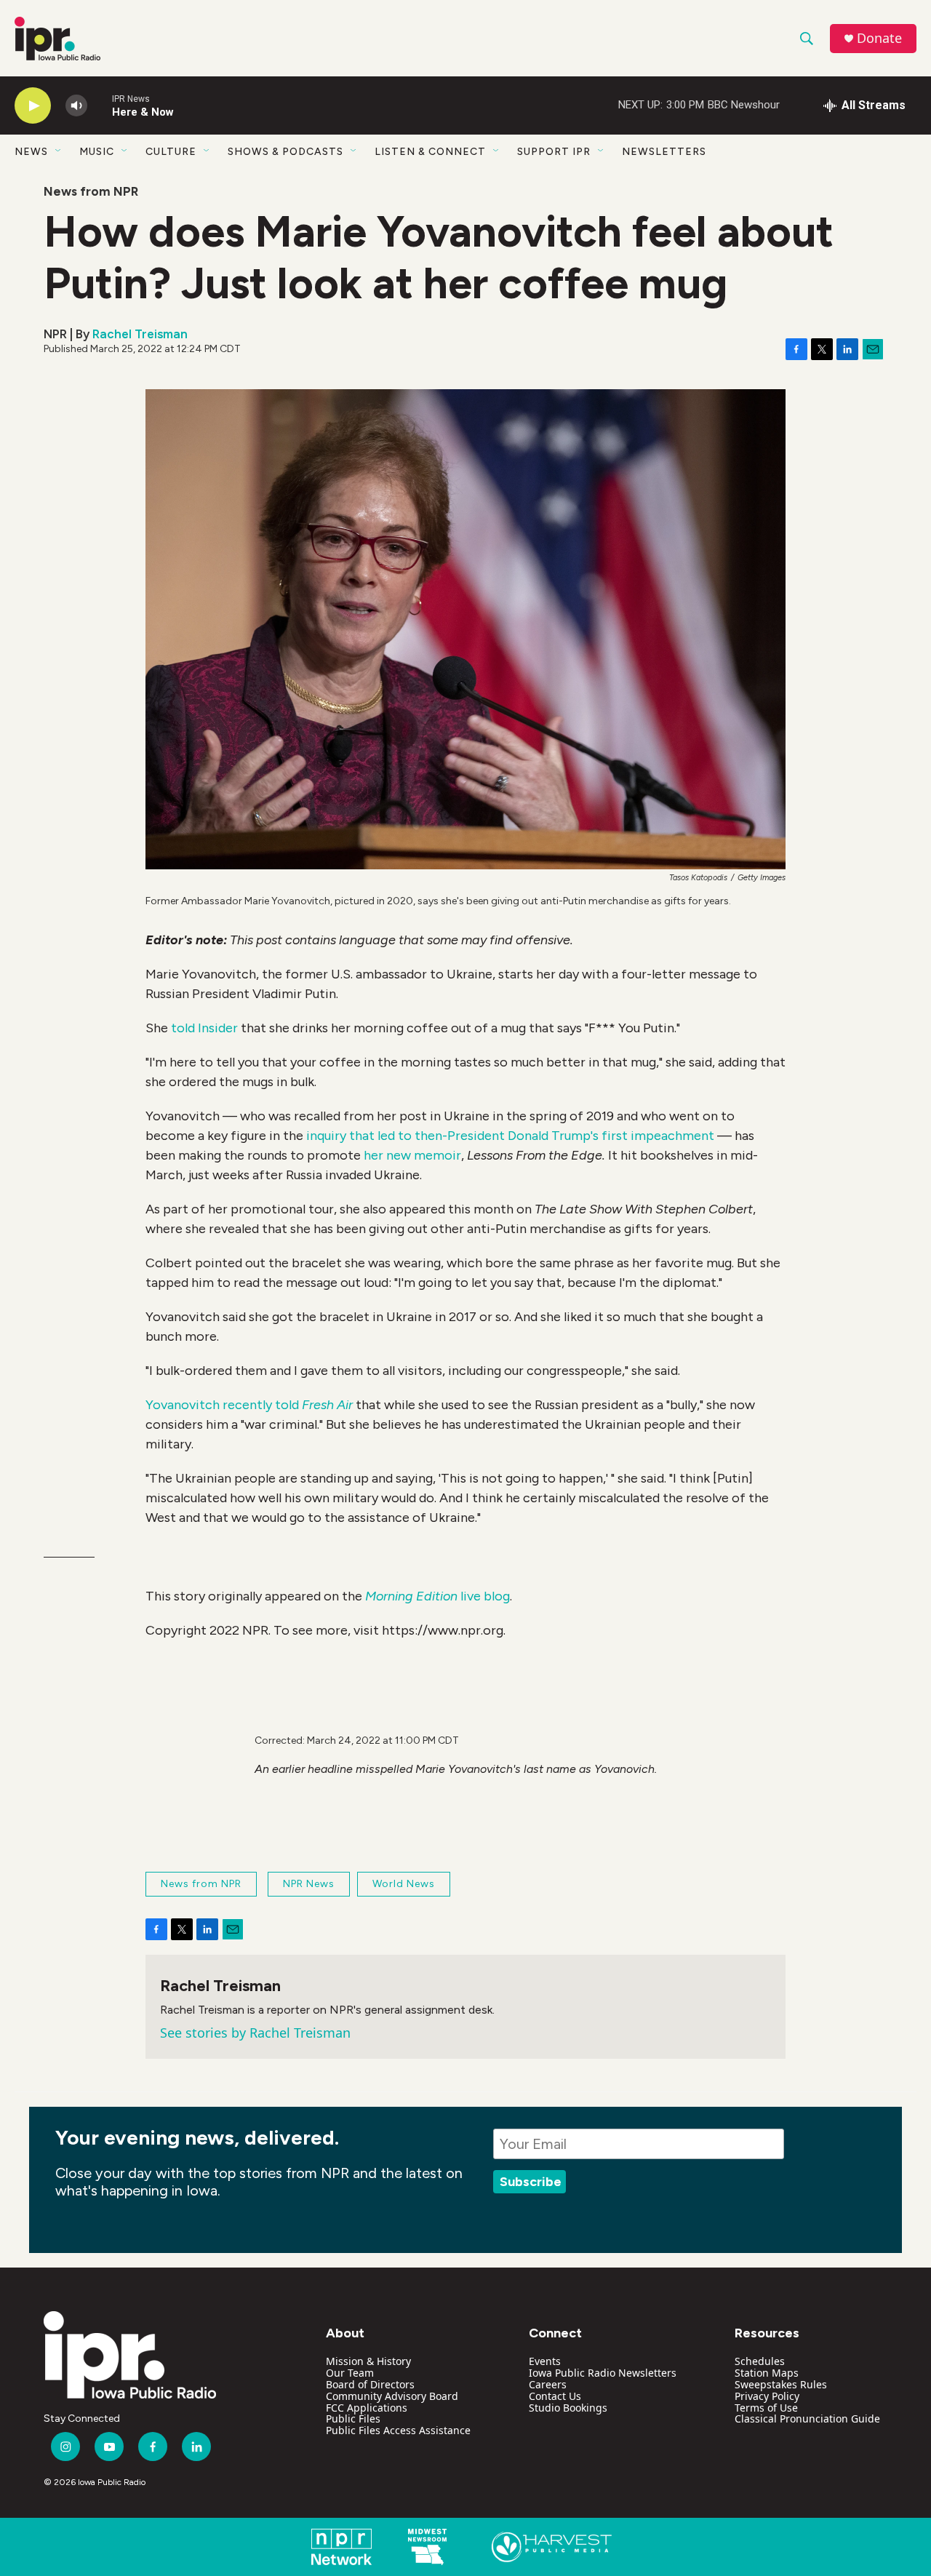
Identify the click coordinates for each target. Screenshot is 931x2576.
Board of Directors (370, 2384)
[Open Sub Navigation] (59, 151)
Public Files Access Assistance (398, 2430)
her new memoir (412, 1155)
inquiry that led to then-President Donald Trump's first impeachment (510, 1136)
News (31, 152)
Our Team (350, 2373)
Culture (171, 152)
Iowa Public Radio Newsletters (603, 2373)
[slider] (100, 105)
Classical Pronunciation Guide (807, 2419)
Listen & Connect (430, 152)
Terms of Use (766, 2408)
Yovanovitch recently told (249, 1405)
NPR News (309, 1884)
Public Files (353, 2419)
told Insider (204, 1028)
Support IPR (554, 152)
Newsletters (664, 152)
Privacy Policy (767, 2396)
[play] (33, 106)
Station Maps (767, 2373)
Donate (879, 38)
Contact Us (555, 2396)
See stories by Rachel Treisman (255, 2033)
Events (545, 2361)
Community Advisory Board (392, 2396)
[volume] (76, 106)
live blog (437, 1596)
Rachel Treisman (140, 334)
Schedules (760, 2361)
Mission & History (368, 2361)
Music (97, 152)
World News (404, 1884)
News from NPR (91, 191)
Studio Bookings (568, 2408)
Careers (548, 2384)
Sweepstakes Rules (781, 2384)
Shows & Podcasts (285, 152)
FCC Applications (367, 2408)
